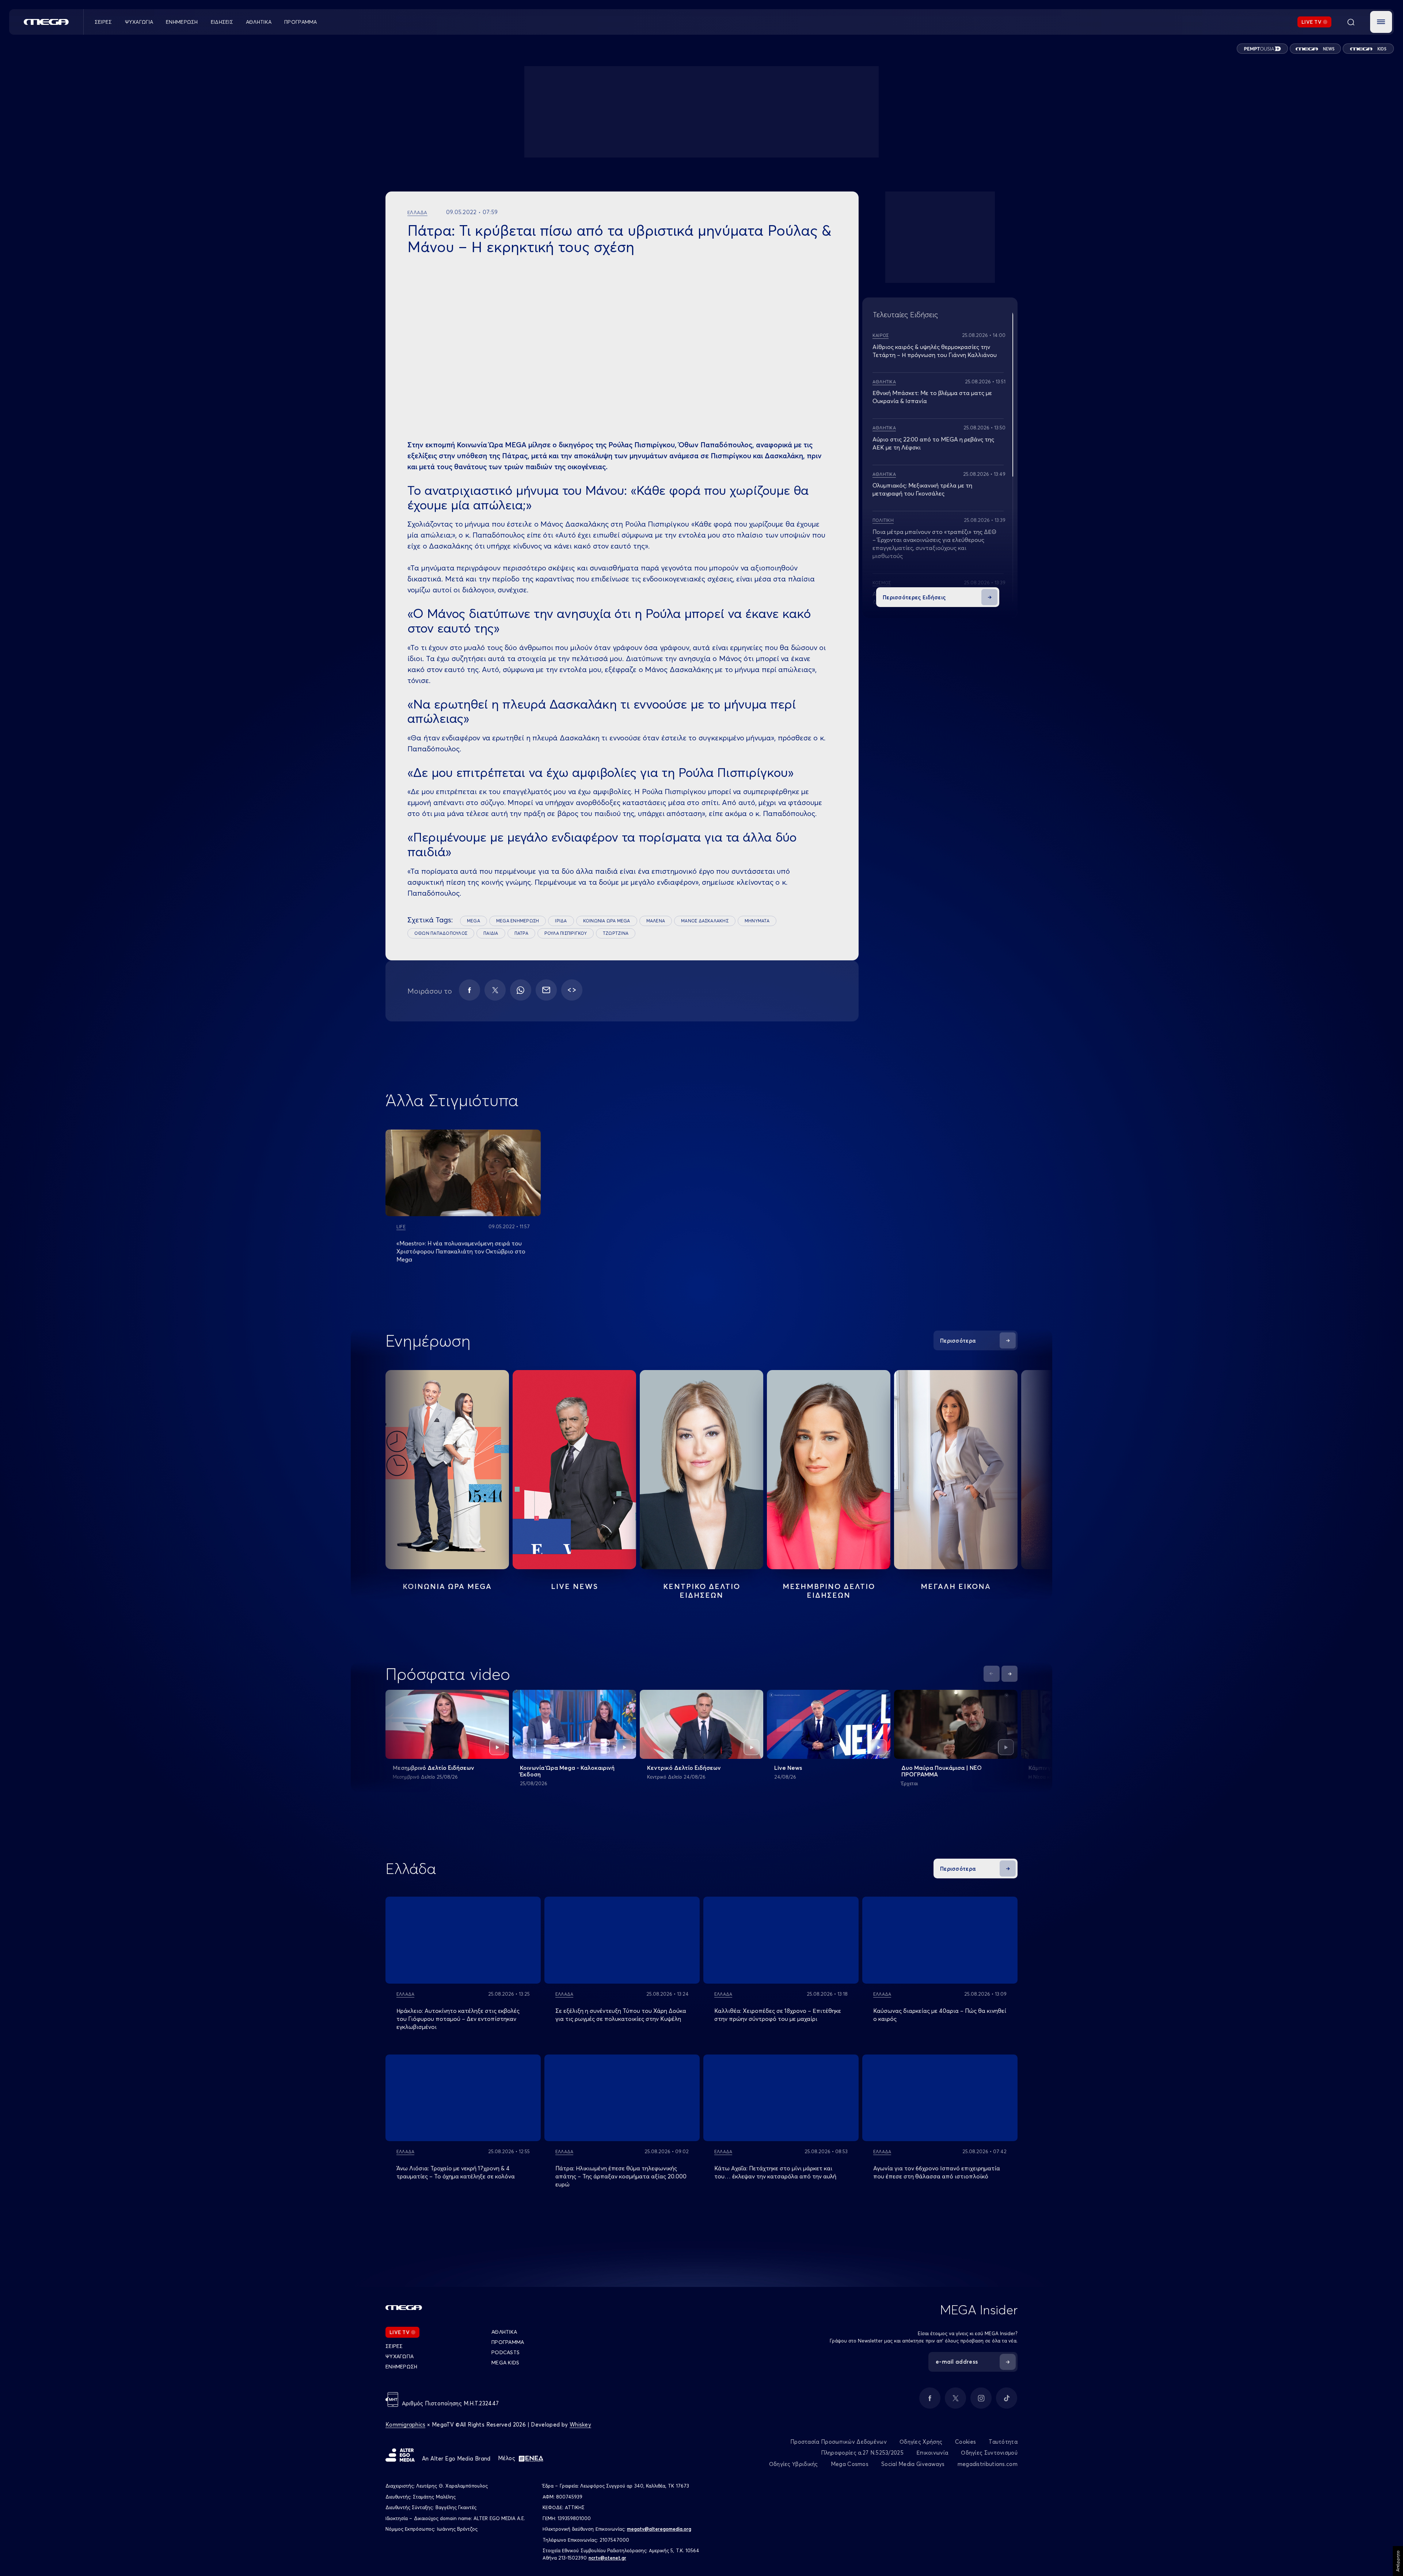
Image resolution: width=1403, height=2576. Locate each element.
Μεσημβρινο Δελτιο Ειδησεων (829, 1591)
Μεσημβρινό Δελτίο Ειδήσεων (434, 1768)
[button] (1381, 22)
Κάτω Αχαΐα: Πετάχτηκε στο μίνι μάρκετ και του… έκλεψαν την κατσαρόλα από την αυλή (775, 2172)
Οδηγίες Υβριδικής (794, 2464)
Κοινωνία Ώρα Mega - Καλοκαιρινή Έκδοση (567, 1771)
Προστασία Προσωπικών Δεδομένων (839, 2442)
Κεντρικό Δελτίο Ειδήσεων (684, 1768)
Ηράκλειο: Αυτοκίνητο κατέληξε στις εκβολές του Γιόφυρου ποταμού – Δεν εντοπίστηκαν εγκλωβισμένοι (458, 2019)
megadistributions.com (988, 2464)
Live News (575, 1586)
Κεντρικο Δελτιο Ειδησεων (702, 1591)
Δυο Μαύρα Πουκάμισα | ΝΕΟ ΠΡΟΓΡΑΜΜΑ (942, 1771)
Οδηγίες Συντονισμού (989, 2453)
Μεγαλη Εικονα (956, 1586)
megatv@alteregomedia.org (659, 2529)
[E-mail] (546, 990)
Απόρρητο (1398, 2561)
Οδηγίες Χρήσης (921, 2442)
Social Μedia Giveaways (913, 2464)
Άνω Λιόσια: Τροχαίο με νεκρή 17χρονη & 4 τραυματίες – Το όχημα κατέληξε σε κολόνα (456, 2172)
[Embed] (572, 990)
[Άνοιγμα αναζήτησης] (1351, 22)
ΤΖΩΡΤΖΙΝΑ (616, 933)
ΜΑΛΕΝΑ (656, 921)
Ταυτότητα (1003, 2442)
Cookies (965, 2442)
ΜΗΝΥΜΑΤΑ (757, 921)
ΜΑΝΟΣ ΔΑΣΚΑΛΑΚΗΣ (705, 921)
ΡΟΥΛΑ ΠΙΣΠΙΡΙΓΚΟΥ (566, 933)
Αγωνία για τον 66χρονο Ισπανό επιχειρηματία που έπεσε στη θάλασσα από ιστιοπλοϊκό (937, 2172)
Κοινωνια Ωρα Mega (447, 1586)
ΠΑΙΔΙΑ (491, 933)
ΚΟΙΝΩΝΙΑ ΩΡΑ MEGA (607, 921)
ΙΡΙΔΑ (561, 921)
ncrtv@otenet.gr (607, 2558)
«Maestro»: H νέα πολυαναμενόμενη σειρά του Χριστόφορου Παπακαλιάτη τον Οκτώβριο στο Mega (461, 1251)
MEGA (474, 921)
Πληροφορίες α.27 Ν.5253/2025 (862, 2453)
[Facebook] (469, 990)
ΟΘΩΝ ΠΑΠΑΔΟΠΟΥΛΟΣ (441, 933)
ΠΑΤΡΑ (521, 933)
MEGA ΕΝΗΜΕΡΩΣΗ (518, 921)
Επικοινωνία (932, 2453)
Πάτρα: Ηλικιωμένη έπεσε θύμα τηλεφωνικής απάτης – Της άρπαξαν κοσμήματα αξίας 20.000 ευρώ (621, 2176)
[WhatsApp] (521, 990)
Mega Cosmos (850, 2464)
